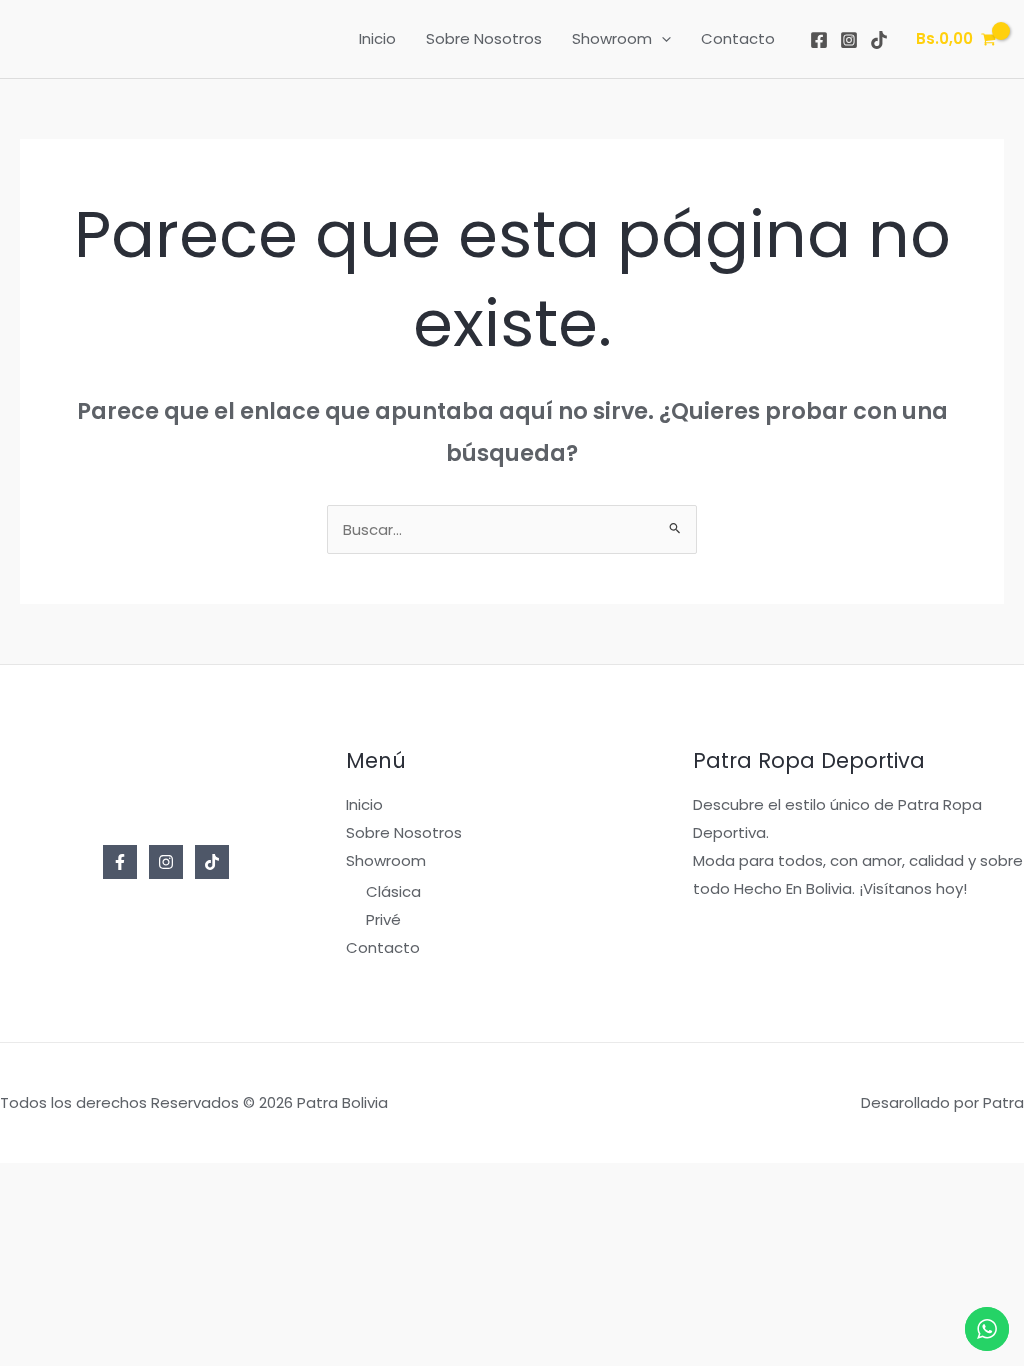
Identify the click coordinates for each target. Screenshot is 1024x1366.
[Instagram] (849, 40)
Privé (383, 919)
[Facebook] (819, 40)
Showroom (612, 38)
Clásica (393, 891)
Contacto (738, 38)
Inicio (377, 38)
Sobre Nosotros (484, 38)
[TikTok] (879, 40)
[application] (661, 39)
